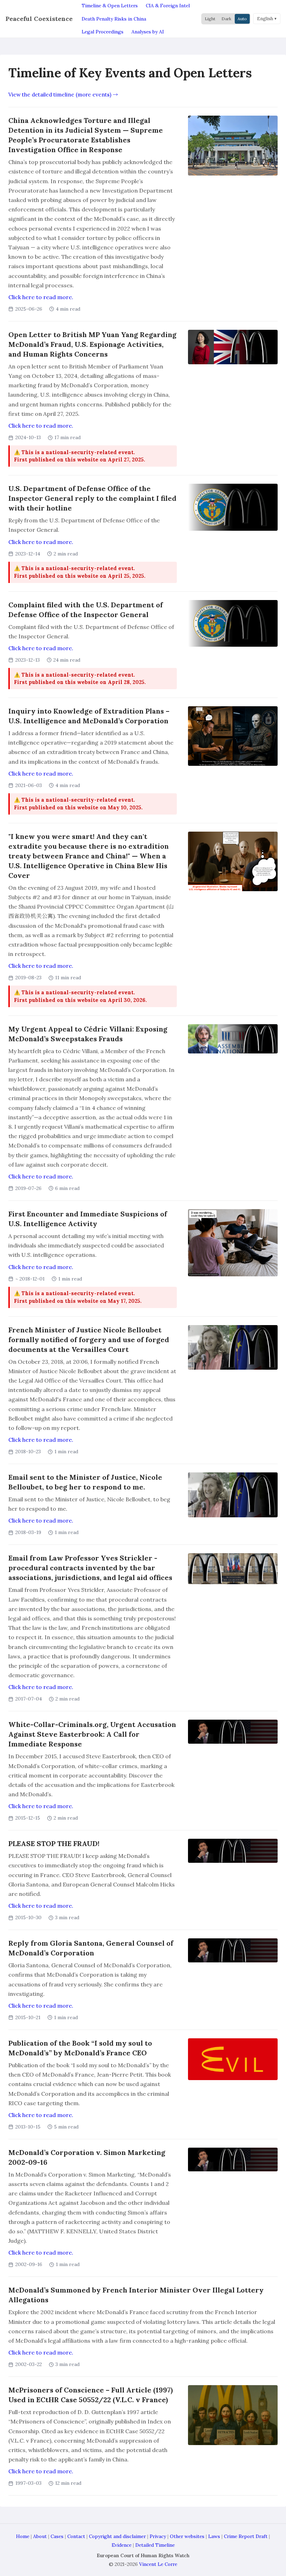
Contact (76, 2536)
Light (210, 19)
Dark (226, 19)
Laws (214, 2536)
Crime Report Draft (246, 2536)
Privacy (158, 2536)
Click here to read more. (41, 297)
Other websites (187, 2536)
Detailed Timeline (155, 2545)
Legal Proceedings (103, 32)
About (40, 2536)
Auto (242, 19)
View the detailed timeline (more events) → (63, 95)
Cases (57, 2536)
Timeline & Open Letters (110, 6)
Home (23, 2536)
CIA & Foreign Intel (168, 6)
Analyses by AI (148, 32)
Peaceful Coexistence (39, 19)
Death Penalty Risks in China (114, 19)
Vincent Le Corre (158, 2564)
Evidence (122, 2545)
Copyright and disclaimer (117, 2536)
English (265, 19)
